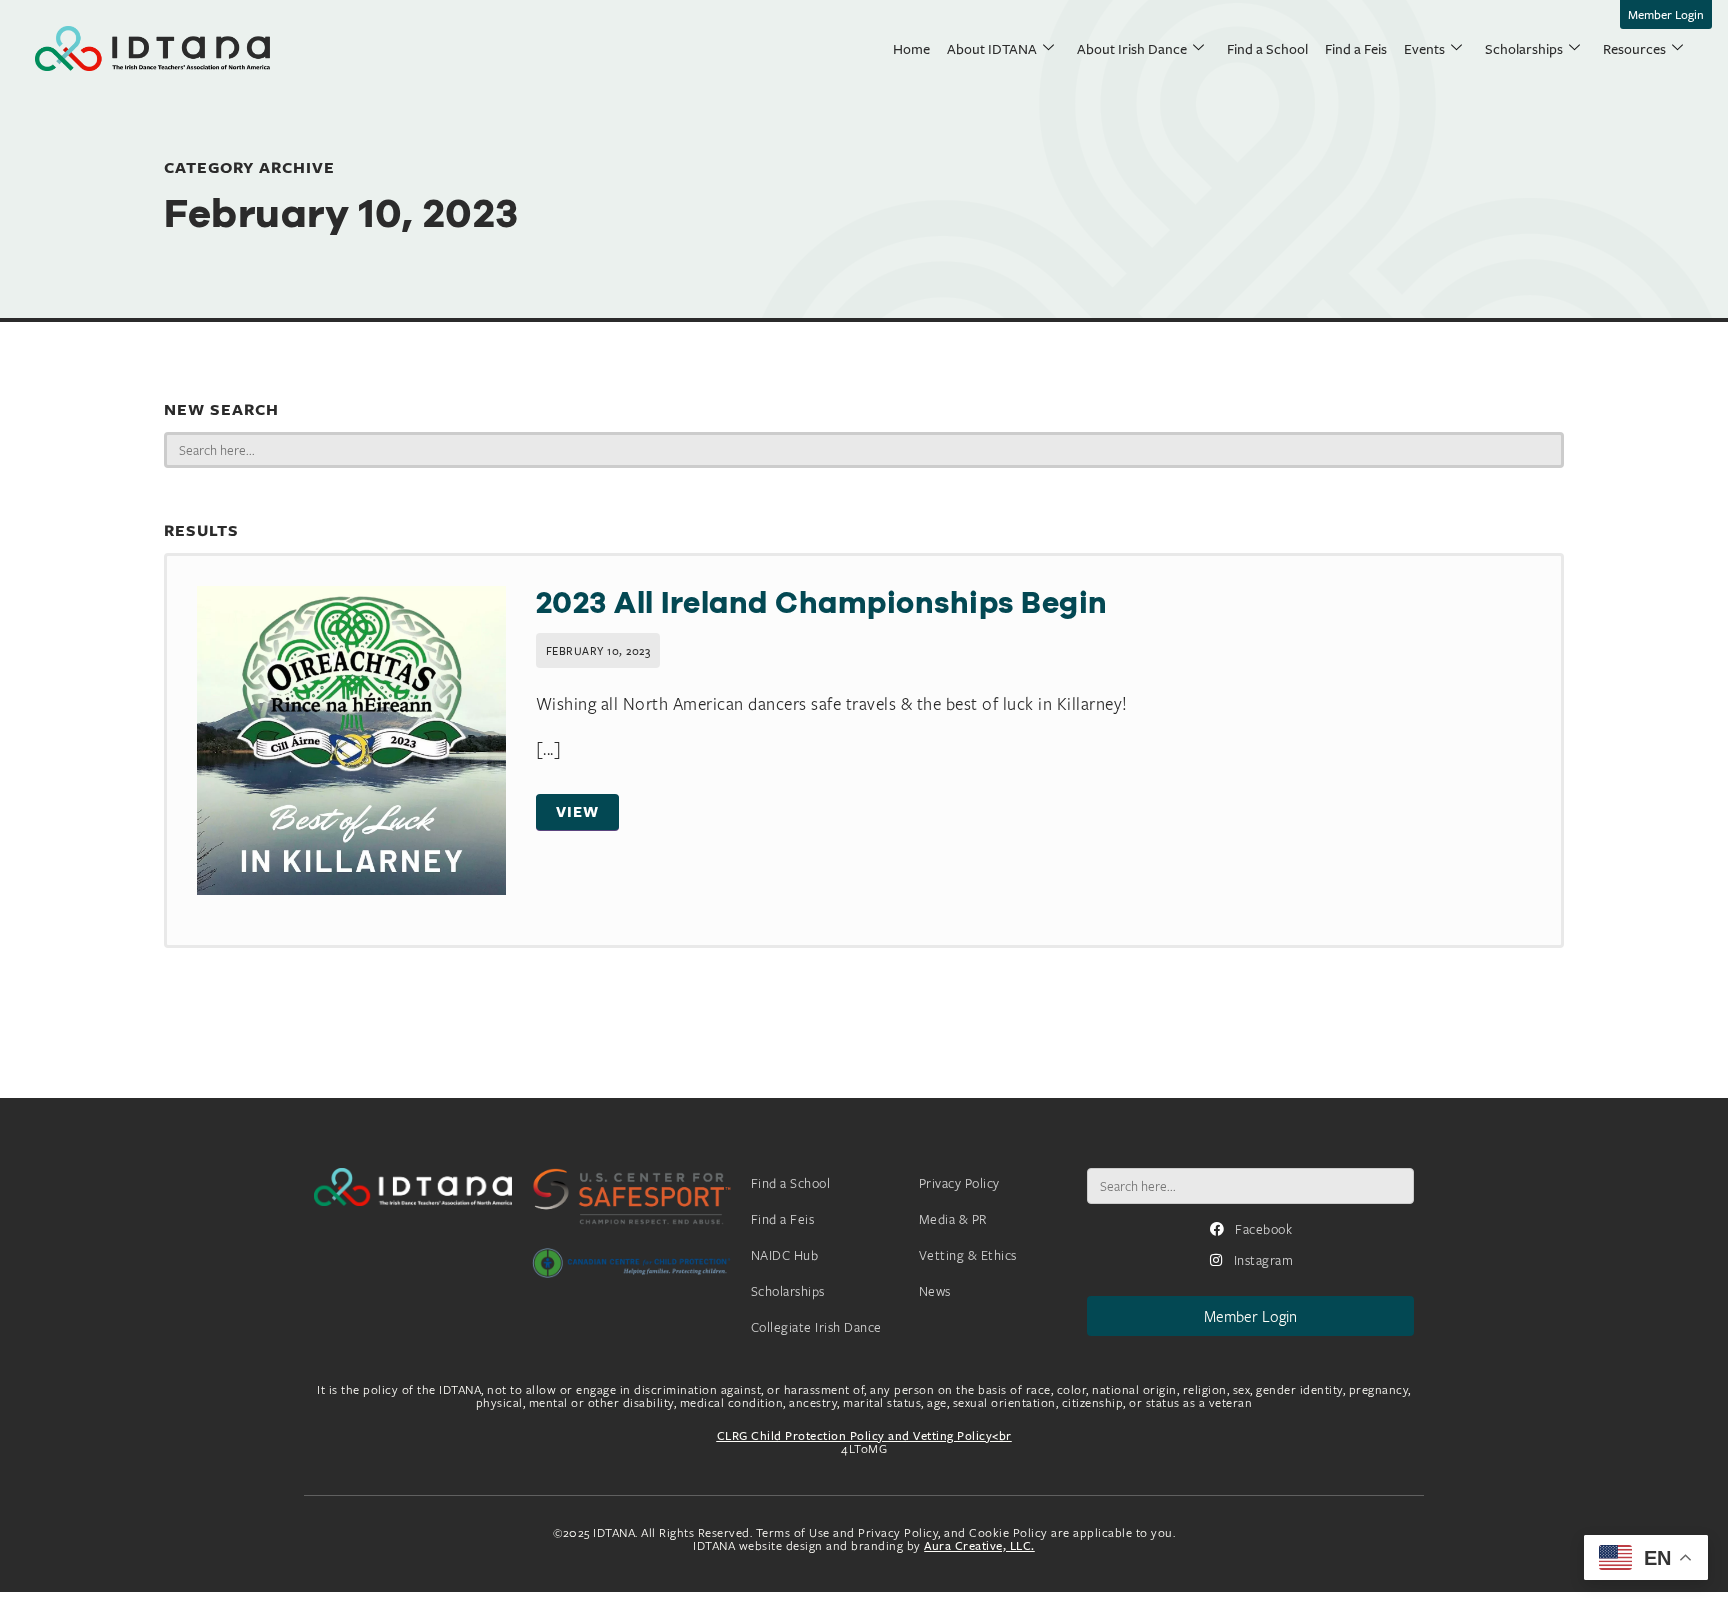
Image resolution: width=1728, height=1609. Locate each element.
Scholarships (1524, 48)
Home (911, 48)
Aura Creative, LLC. (979, 1545)
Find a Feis (1356, 48)
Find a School (1267, 48)
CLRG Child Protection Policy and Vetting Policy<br (864, 1435)
